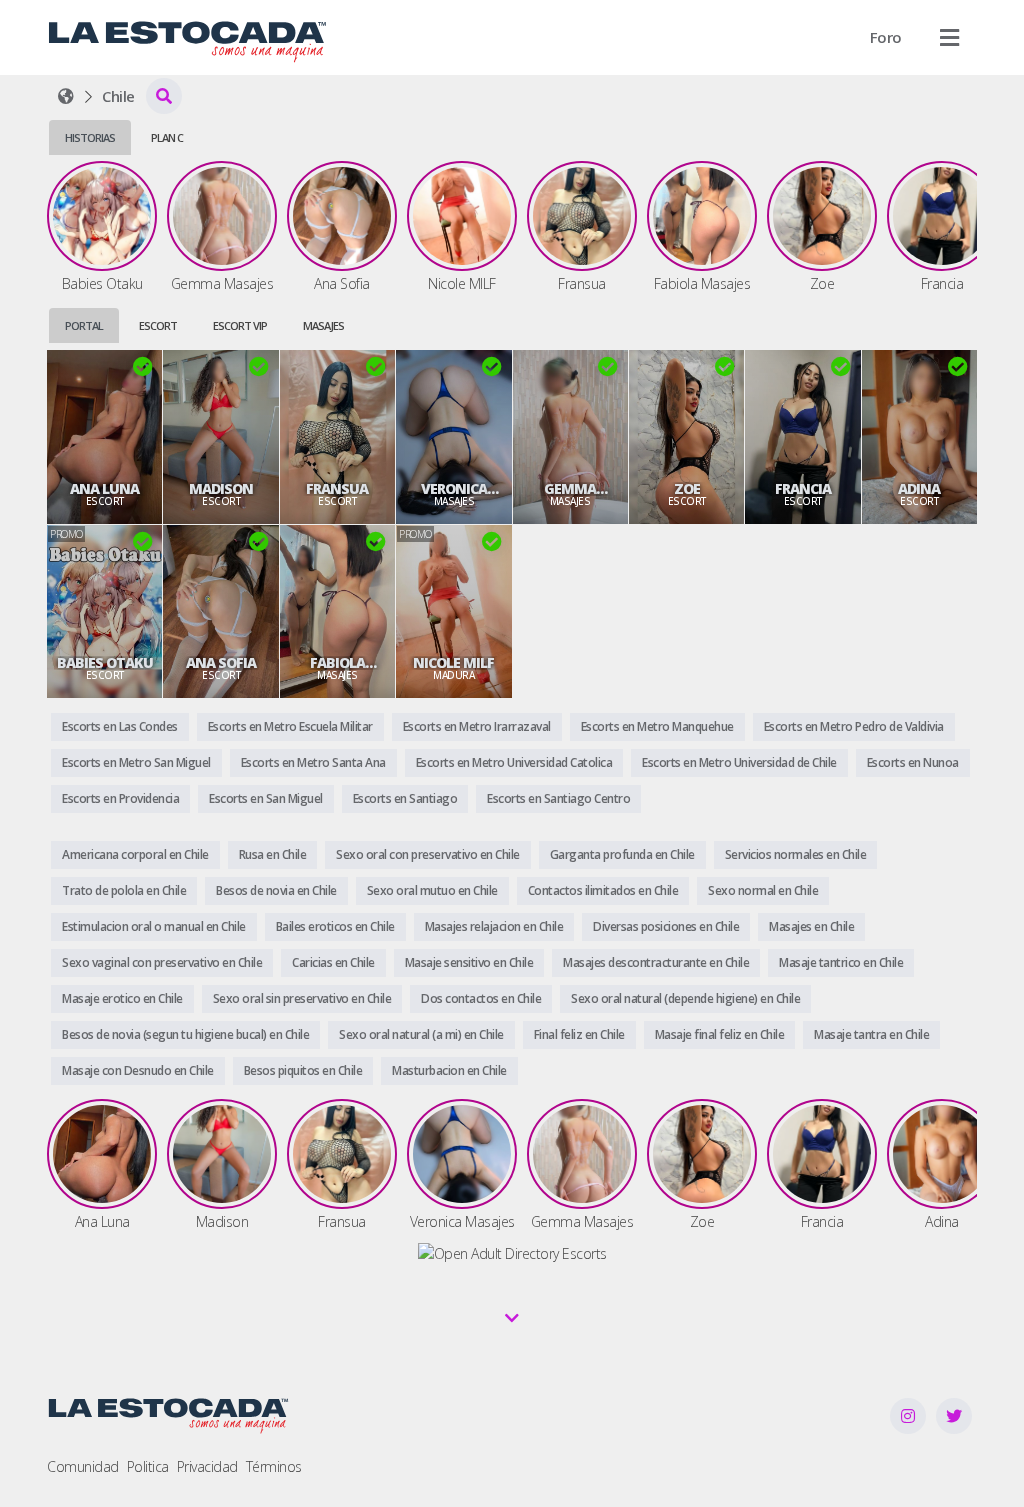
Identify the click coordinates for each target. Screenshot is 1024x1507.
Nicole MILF (453, 663)
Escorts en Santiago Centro (558, 798)
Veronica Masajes (454, 489)
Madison (221, 489)
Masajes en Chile (811, 926)
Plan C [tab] (167, 137)
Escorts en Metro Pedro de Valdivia (854, 726)
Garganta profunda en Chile (622, 854)
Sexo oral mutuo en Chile (432, 890)
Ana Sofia (221, 663)
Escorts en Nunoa (913, 762)
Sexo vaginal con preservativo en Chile (162, 962)
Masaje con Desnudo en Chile (138, 1070)
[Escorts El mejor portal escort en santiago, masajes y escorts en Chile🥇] (66, 96)
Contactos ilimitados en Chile (603, 890)
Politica (148, 1466)
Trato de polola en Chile (124, 890)
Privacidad (207, 1466)
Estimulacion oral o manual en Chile (154, 926)
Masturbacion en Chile (449, 1070)
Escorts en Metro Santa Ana (313, 762)
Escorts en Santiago (405, 798)
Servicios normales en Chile (796, 854)
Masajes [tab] (323, 325)
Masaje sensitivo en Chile (469, 962)
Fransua (337, 489)
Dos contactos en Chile (481, 998)
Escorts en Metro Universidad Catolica (514, 762)
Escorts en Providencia (120, 798)
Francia (803, 489)
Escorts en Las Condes (120, 726)
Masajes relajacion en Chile (494, 926)
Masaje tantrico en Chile (841, 962)
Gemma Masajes (570, 489)
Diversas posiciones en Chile (666, 926)
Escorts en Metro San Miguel (136, 762)
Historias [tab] (90, 137)
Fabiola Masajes (337, 663)
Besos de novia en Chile (276, 890)
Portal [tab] (84, 325)
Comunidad (83, 1466)
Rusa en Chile (273, 854)
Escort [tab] (158, 325)
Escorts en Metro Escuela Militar (290, 726)
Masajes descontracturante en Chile (656, 962)
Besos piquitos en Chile (303, 1070)
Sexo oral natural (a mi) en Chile (421, 1034)
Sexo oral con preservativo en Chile (428, 854)
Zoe (687, 489)
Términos (274, 1466)
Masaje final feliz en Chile (720, 1034)
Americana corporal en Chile (135, 854)
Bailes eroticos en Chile (335, 926)
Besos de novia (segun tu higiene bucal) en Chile (185, 1034)
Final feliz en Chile (579, 1034)
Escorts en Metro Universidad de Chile (739, 762)
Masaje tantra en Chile (871, 1034)
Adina (919, 489)
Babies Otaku (105, 663)
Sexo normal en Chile (763, 890)
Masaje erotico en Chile (122, 998)
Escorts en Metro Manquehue (657, 726)
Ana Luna (104, 489)
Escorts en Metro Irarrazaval (477, 726)
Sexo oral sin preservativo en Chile (302, 998)
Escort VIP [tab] (240, 325)
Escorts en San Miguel (266, 798)
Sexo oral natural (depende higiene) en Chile (685, 998)
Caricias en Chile (333, 962)
